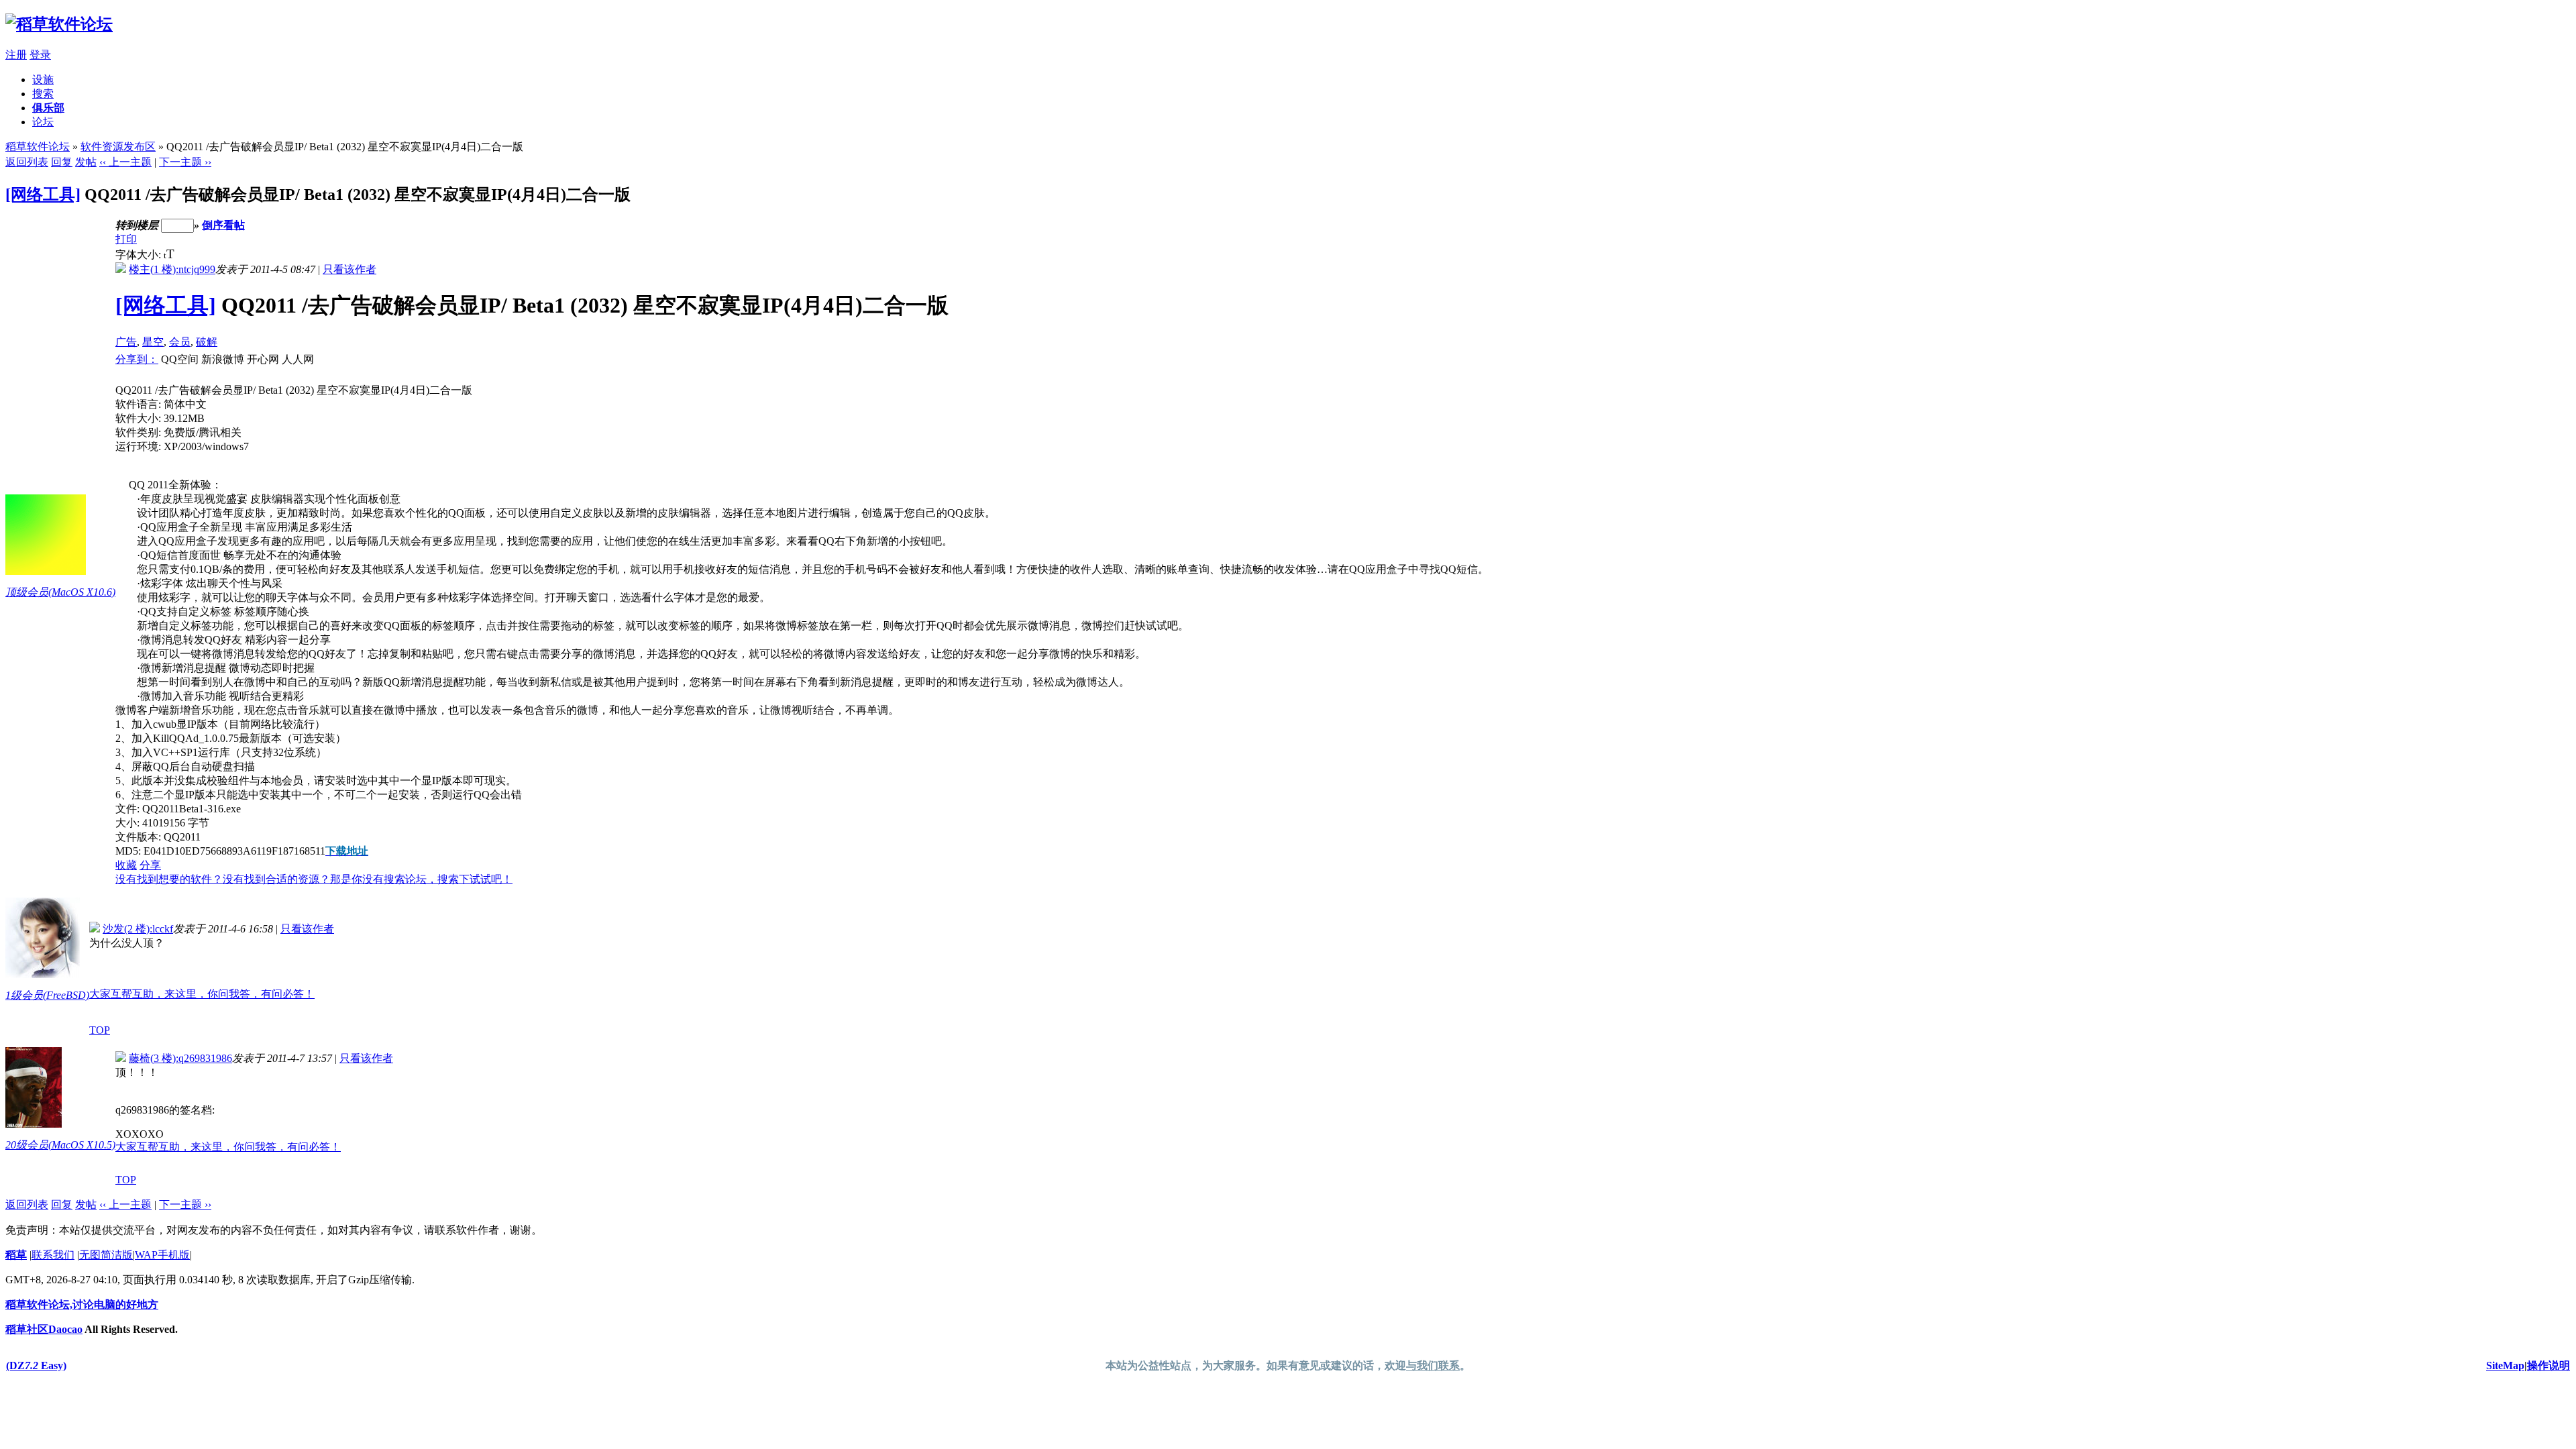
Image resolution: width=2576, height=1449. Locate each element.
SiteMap (2505, 1365)
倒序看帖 (223, 225)
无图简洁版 (106, 1255)
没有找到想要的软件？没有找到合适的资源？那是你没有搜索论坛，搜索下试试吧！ (314, 879)
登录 (40, 55)
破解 (207, 342)
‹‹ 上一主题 (125, 162)
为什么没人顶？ (127, 943)
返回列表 (27, 162)
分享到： (137, 359)
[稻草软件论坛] (59, 24)
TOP (100, 1030)
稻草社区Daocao (44, 1329)
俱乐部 (48, 108)
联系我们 (53, 1255)
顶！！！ (137, 1072)
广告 (126, 342)
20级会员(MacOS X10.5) (60, 1145)
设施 (43, 79)
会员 (180, 342)
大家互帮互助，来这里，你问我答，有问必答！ (202, 994)
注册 (16, 55)
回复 (62, 162)
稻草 (16, 1255)
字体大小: (140, 255)
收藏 (126, 865)
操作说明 (2548, 1365)
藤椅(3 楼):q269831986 (180, 1058)
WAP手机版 (162, 1255)
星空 (153, 342)
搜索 (43, 94)
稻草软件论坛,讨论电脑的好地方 (82, 1304)
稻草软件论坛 (38, 147)
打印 (126, 239)
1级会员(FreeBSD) (47, 995)
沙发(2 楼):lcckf (138, 929)
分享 (150, 865)
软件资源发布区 (118, 147)
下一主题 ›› (185, 162)
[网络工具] (43, 195)
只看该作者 (350, 269)
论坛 (43, 122)
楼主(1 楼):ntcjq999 (172, 269)
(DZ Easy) (36, 1365)
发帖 (86, 162)
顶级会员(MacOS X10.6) (60, 592)
